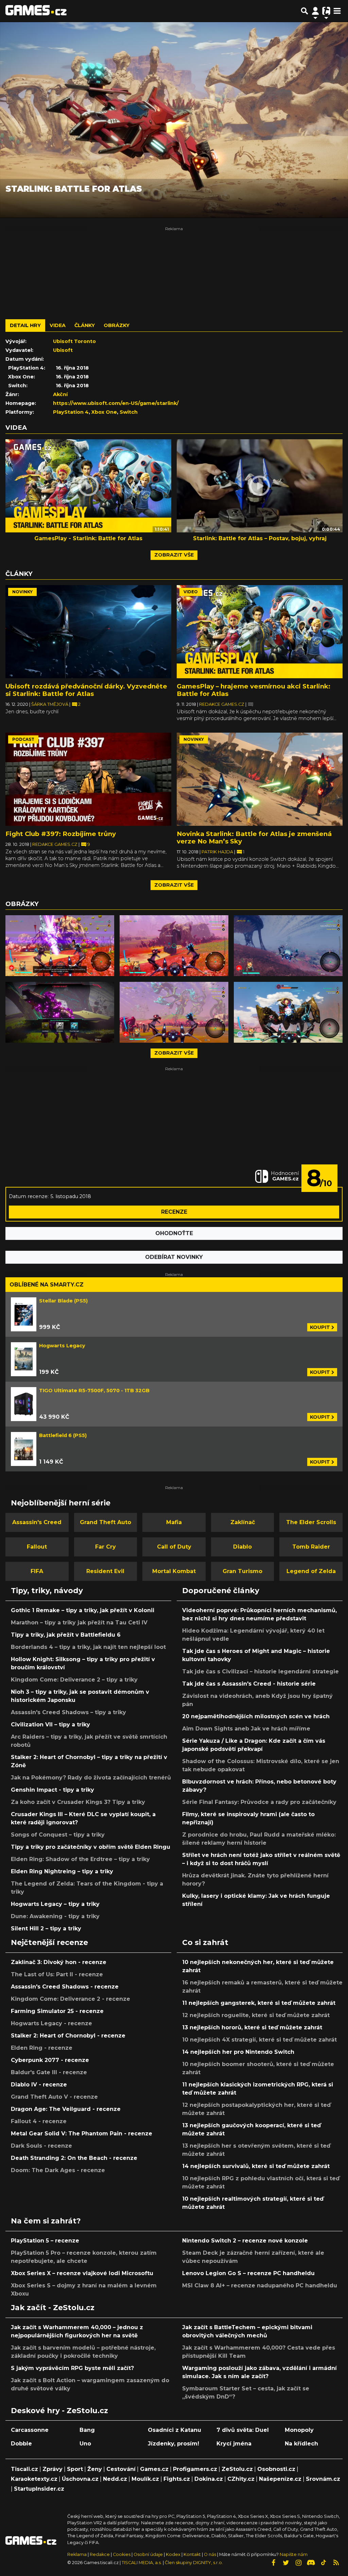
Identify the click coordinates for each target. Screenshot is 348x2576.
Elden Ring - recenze (42, 2048)
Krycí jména (234, 2444)
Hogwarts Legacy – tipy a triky (55, 1904)
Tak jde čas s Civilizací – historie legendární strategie (260, 1671)
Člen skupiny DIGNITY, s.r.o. (194, 2563)
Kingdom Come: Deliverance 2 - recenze (71, 1999)
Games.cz (154, 2469)
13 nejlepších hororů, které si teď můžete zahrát (252, 2027)
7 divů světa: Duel (243, 2430)
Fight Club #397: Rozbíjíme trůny (61, 834)
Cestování (121, 2469)
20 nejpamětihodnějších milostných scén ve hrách (256, 1716)
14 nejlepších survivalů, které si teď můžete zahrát (256, 2166)
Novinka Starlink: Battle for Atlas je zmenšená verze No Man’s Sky (254, 838)
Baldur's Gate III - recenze (49, 2072)
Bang (87, 2430)
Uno (85, 2444)
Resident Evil (105, 1571)
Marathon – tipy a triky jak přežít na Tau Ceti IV (79, 1623)
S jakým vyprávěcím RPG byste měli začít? (72, 2368)
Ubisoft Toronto (74, 341)
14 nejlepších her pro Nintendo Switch (238, 2052)
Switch (129, 412)
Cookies (122, 2554)
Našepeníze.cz (280, 2479)
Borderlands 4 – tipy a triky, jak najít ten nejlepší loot (88, 1647)
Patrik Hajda (218, 852)
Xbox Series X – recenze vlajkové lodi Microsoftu (82, 2273)
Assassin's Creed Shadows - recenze (65, 1987)
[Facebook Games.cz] (273, 2563)
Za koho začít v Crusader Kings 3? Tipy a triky (78, 1802)
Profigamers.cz (195, 2469)
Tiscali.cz (24, 2469)
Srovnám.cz (323, 2479)
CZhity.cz (241, 2479)
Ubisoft (63, 350)
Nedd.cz (115, 2479)
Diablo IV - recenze (39, 2085)
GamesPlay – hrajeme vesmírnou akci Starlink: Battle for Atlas (254, 690)
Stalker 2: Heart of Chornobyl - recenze (68, 2036)
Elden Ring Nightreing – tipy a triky (62, 1871)
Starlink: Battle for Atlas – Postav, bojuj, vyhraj (260, 538)
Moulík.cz (145, 2479)
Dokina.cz (209, 2479)
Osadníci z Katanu (175, 2430)
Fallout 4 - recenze (39, 2121)
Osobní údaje (148, 2554)
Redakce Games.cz (222, 704)
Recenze (174, 1212)
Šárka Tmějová (50, 704)
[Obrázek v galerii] (60, 946)
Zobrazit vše (174, 555)
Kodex (174, 2554)
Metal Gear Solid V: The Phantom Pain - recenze (82, 2134)
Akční (60, 394)
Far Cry (106, 1547)
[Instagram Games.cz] (298, 2563)
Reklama (77, 2554)
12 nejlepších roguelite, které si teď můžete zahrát (256, 2015)
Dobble (21, 2444)
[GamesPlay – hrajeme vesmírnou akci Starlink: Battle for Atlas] (260, 632)
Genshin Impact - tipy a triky (53, 1790)
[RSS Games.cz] (336, 2563)
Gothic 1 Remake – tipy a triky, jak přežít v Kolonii (83, 1610)
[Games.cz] (36, 11)
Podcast (23, 739)
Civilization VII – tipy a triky (50, 1725)
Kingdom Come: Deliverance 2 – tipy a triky (74, 1680)
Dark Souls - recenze (41, 2146)
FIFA (37, 1571)
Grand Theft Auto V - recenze (54, 2097)
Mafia (174, 1522)
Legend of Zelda (311, 1571)
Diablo (242, 1547)
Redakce (100, 2554)
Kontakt (193, 2554)
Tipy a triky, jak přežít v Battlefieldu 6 (66, 1635)
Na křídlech (301, 2444)
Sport (75, 2469)
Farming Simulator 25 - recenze (57, 2011)
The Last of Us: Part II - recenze (57, 1974)
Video (191, 592)
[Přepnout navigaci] (315, 11)
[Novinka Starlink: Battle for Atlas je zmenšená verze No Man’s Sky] (260, 779)
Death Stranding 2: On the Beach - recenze (74, 2158)
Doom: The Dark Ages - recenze (58, 2170)
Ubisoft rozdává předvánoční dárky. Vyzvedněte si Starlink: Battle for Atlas (86, 690)
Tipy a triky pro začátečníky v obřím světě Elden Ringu (91, 1847)
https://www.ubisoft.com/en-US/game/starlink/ (116, 403)
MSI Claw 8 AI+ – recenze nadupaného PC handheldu (260, 2285)
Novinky (22, 592)
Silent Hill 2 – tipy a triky (46, 1929)
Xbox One (104, 412)
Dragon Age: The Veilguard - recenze (66, 2109)
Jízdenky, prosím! (173, 2444)
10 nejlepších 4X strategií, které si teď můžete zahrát (259, 2040)
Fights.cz (177, 2479)
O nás (211, 2554)
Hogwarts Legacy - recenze (51, 2023)
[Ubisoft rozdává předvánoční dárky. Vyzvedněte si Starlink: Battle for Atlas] (88, 632)
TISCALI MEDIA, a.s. (142, 2563)
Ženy (95, 2469)
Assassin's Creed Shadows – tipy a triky (68, 1712)
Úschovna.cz (80, 2479)
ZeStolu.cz (237, 2469)
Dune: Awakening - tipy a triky (55, 1916)
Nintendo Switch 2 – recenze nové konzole (245, 2241)
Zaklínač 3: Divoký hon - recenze (59, 1962)
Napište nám (294, 2554)
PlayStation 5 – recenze (45, 2241)
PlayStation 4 (71, 412)
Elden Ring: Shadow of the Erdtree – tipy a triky (80, 1859)
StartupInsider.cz (39, 2489)
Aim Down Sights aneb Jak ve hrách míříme (246, 1729)
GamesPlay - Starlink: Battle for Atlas (88, 538)
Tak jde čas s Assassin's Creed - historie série (249, 1684)
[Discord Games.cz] (311, 2563)
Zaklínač (243, 1522)
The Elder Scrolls (311, 1522)
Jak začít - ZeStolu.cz (53, 2307)
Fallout (37, 1547)
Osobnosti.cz (276, 2469)
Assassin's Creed (37, 1522)
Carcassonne (30, 2430)
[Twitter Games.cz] (286, 2563)
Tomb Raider (311, 1547)
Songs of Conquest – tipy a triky (58, 1835)
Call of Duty (174, 1547)
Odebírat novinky (174, 1257)
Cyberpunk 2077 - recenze (50, 2060)
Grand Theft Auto (106, 1522)
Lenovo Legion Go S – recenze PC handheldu (248, 2273)
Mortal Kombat (174, 1571)
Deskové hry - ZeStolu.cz (59, 2410)
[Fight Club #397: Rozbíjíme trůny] (88, 779)
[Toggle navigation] (337, 11)
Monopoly (299, 2430)
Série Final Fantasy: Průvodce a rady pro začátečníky (259, 1802)
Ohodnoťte (174, 1233)
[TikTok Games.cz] (324, 2563)
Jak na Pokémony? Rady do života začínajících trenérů (91, 1778)
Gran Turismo (242, 1571)
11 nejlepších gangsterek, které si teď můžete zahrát (259, 2003)
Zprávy (53, 2469)
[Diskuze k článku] (251, 704)
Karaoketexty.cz (34, 2479)
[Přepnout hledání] (304, 11)
